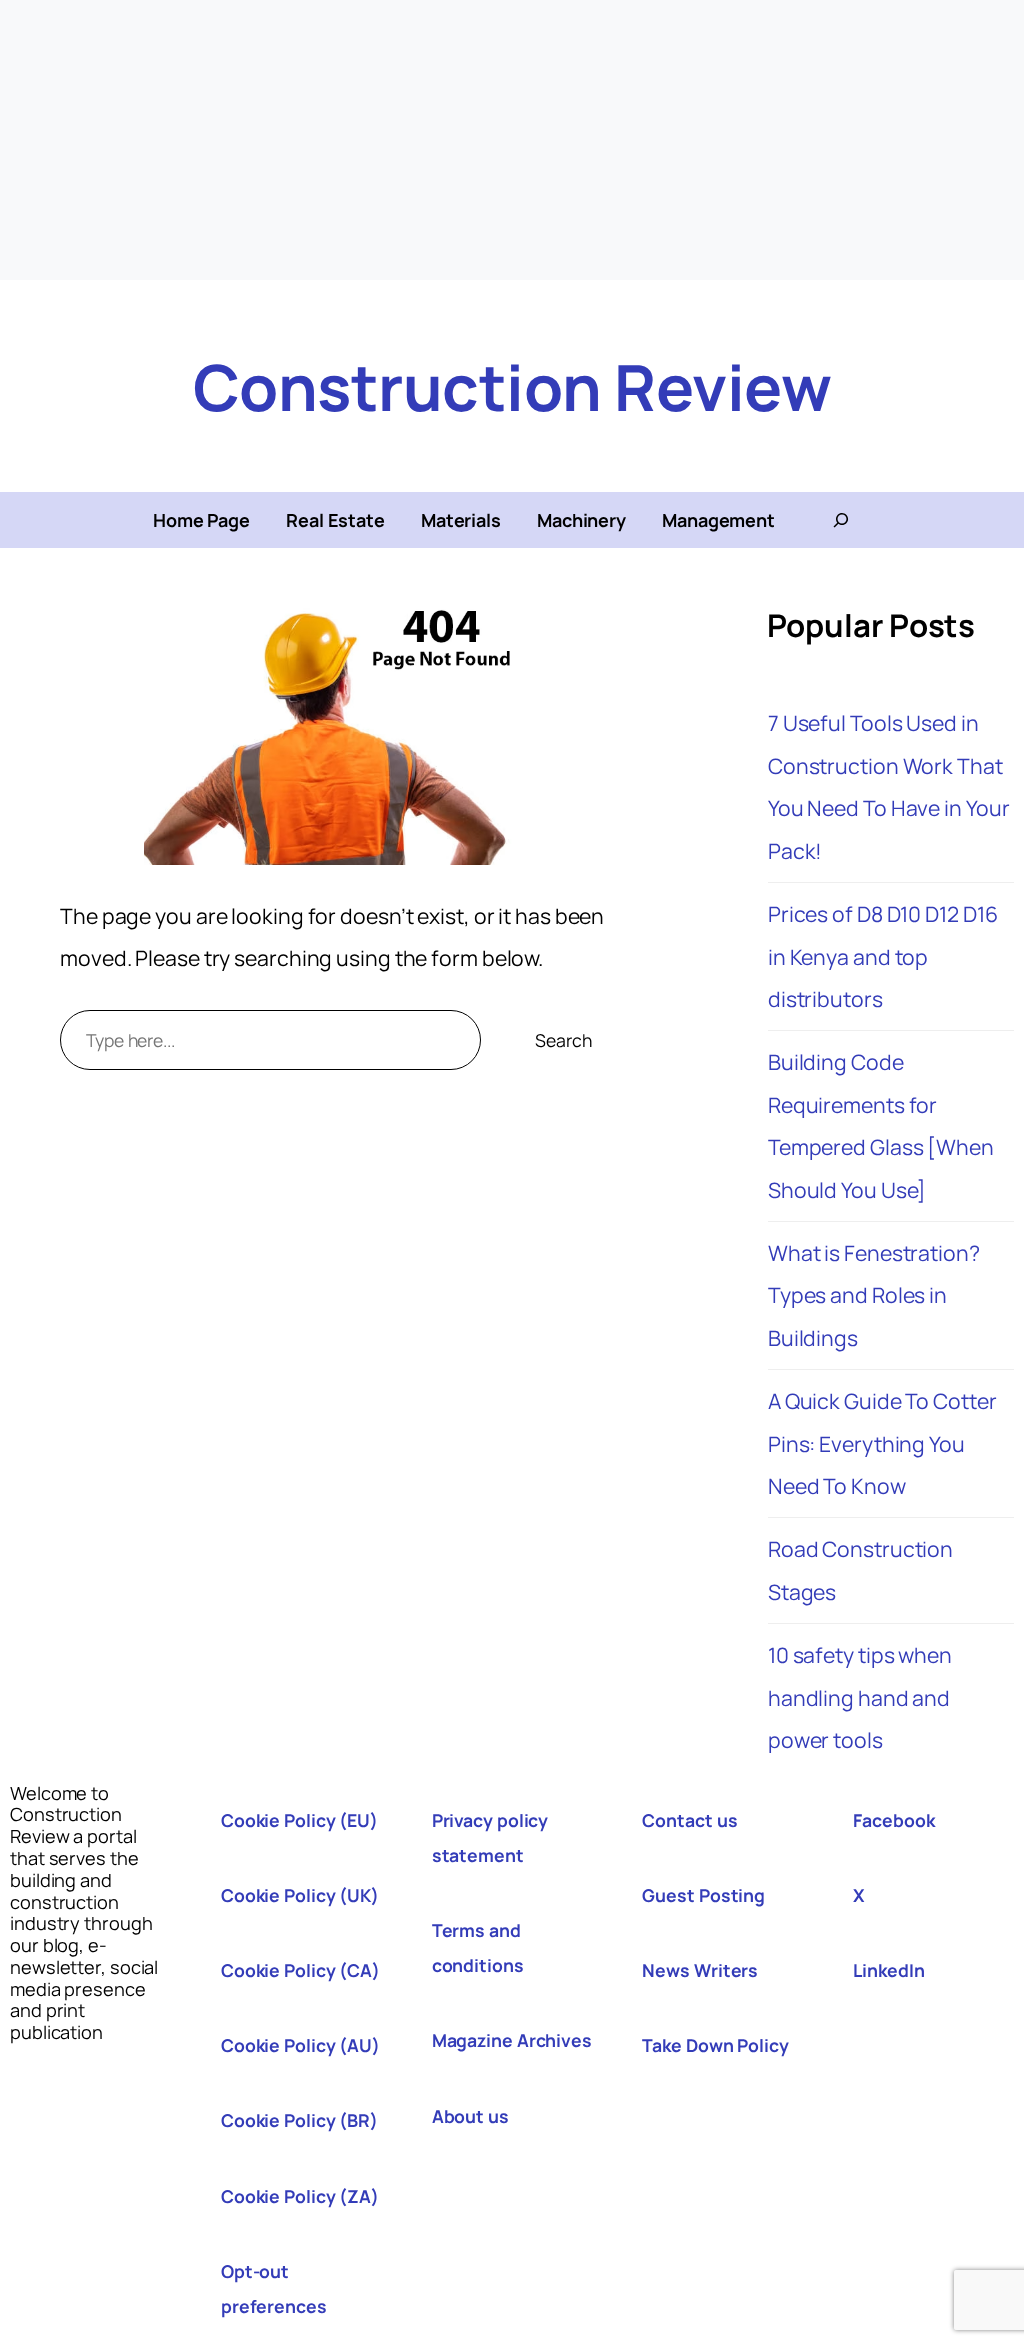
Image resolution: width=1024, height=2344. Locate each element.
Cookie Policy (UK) (300, 1895)
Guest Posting (703, 1895)
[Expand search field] (841, 520)
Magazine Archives (512, 2040)
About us (470, 2116)
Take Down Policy (715, 2045)
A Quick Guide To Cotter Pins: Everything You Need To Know (882, 1443)
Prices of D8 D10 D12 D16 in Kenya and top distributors (883, 956)
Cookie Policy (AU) (300, 2045)
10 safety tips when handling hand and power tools (860, 1697)
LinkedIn (888, 1970)
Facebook (893, 1820)
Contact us (689, 1820)
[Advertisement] (512, 140)
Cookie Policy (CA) (300, 1970)
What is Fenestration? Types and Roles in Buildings (874, 1295)
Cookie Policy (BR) (299, 2120)
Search (563, 1040)
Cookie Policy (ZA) (300, 2196)
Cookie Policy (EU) (299, 1820)
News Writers (700, 1970)
